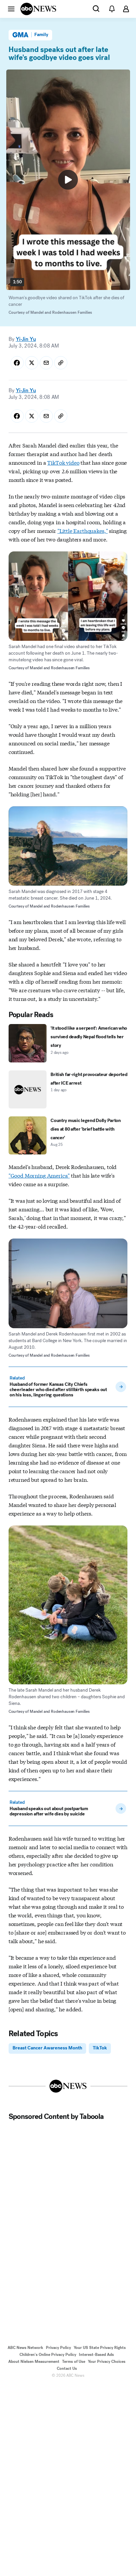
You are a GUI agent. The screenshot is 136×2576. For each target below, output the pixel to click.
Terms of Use (74, 2362)
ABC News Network (25, 2348)
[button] (11, 9)
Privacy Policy (58, 2348)
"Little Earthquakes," (83, 530)
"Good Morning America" (39, 1175)
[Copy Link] (61, 363)
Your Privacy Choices (107, 2362)
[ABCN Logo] (38, 9)
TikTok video (63, 462)
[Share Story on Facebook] (17, 363)
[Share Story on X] (32, 363)
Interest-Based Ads (96, 2355)
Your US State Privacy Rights (100, 2348)
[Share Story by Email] (46, 363)
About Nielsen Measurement (34, 2362)
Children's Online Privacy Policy (48, 2355)
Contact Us (67, 2368)
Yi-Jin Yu (26, 339)
